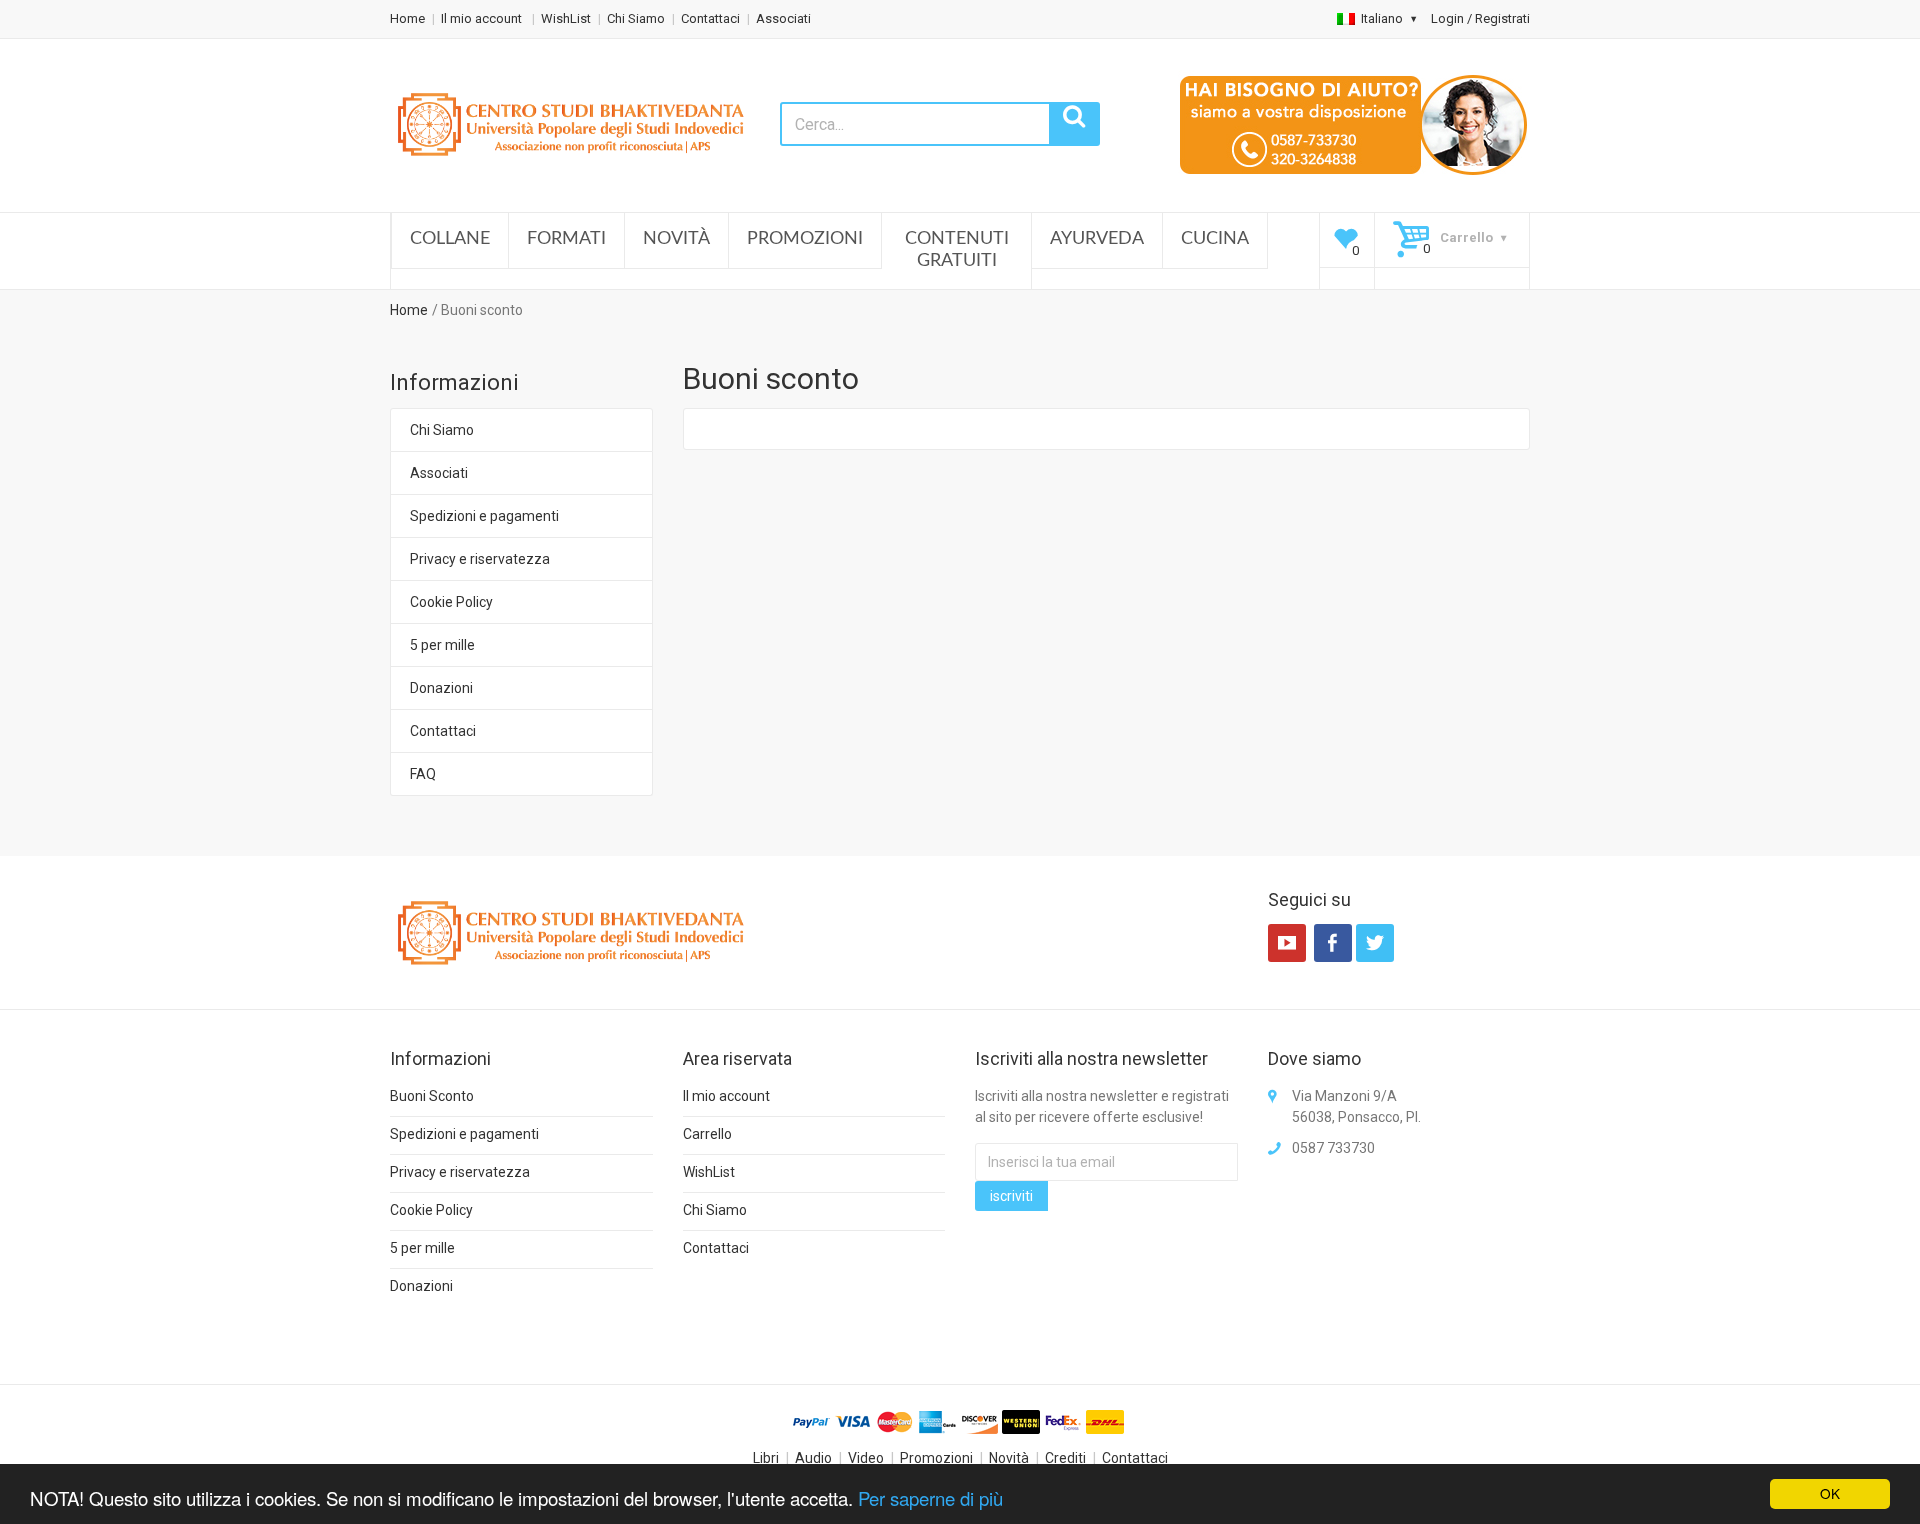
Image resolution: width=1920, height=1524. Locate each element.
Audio (813, 1458)
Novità (676, 239)
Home (407, 18)
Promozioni (805, 239)
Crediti (1065, 1458)
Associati (783, 18)
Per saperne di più (930, 1498)
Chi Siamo (636, 18)
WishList (566, 18)
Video (866, 1458)
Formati (566, 239)
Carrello (707, 1134)
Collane (450, 239)
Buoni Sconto (432, 1096)
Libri (766, 1458)
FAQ (423, 774)
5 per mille (442, 645)
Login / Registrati (1480, 18)
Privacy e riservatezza (480, 559)
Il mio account (483, 18)
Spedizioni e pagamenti (484, 516)
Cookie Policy (451, 602)
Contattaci (710, 18)
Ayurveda (1097, 239)
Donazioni (441, 688)
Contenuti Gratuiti (957, 250)
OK (1830, 1493)
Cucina (1215, 239)
